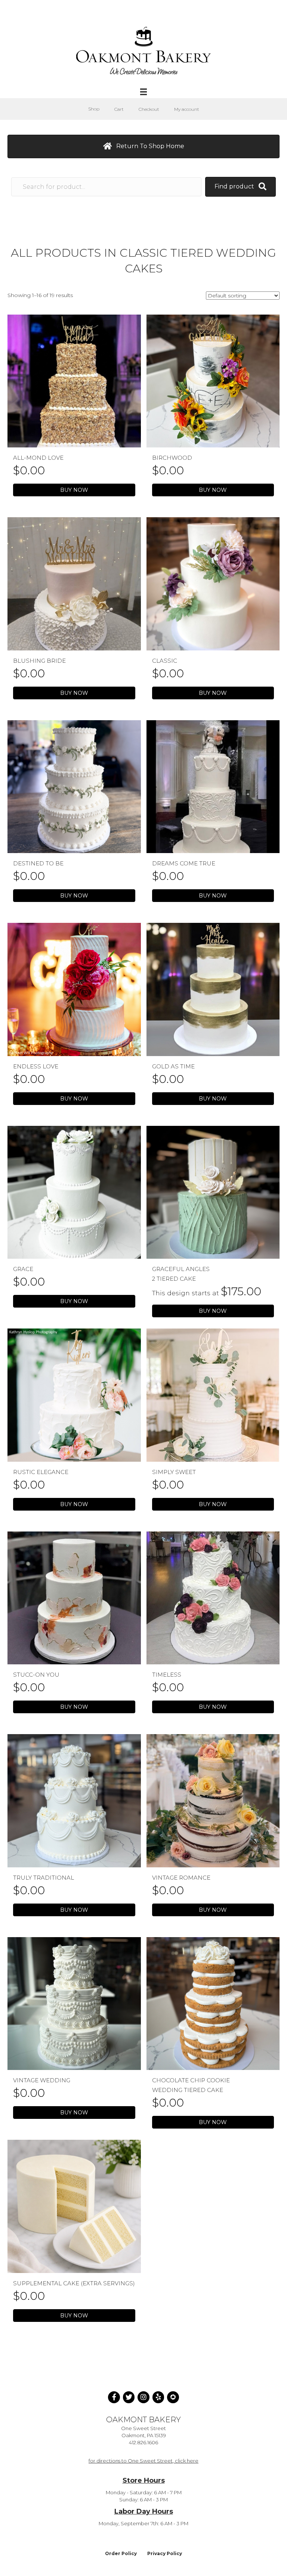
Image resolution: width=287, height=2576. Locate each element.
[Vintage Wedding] (74, 2003)
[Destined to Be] (74, 786)
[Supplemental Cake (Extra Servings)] (74, 2206)
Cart (119, 109)
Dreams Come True (184, 863)
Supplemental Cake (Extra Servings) (74, 2283)
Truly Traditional (44, 1878)
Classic (165, 661)
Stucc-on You (36, 1675)
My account (187, 109)
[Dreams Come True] (213, 786)
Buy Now (74, 490)
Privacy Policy (165, 2553)
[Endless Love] (74, 989)
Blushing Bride (39, 661)
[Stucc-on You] (74, 1598)
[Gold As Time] (213, 989)
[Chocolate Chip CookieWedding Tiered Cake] (213, 2003)
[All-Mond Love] (74, 381)
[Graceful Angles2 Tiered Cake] (213, 1192)
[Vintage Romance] (213, 1800)
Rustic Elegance (41, 1472)
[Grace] (74, 1192)
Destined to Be (38, 863)
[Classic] (213, 583)
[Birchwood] (213, 381)
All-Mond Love (38, 458)
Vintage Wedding (42, 2080)
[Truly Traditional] (74, 1800)
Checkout (149, 109)
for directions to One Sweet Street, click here (143, 2461)
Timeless (167, 1675)
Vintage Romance (181, 1878)
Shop (94, 109)
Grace (23, 1269)
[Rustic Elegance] (74, 1395)
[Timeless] (213, 1598)
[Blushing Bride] (74, 583)
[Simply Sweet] (213, 1395)
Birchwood (172, 458)
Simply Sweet (174, 1472)
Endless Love (36, 1066)
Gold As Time (173, 1066)
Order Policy (121, 2553)
